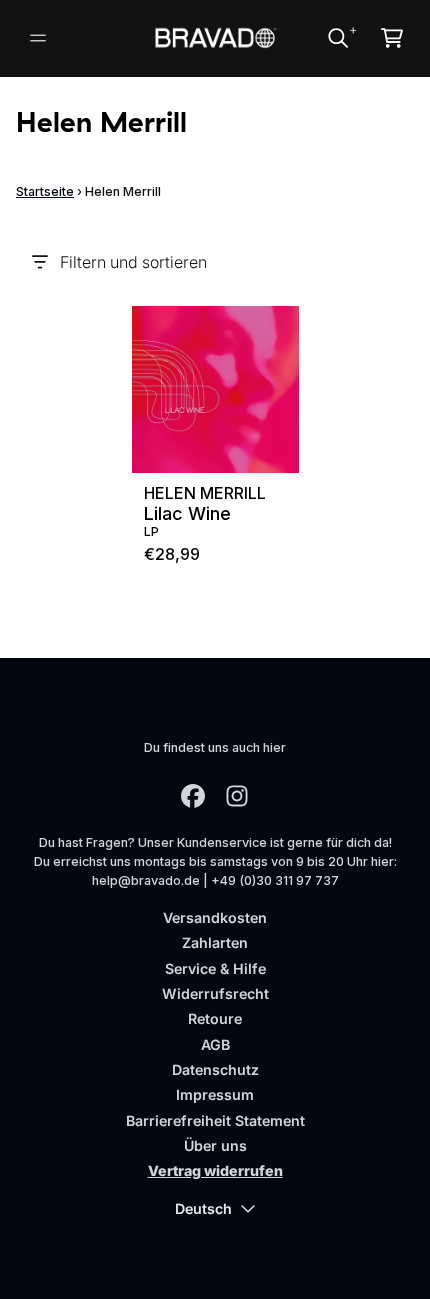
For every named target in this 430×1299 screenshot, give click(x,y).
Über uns (215, 1145)
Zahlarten (215, 942)
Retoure (215, 1018)
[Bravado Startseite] (215, 38)
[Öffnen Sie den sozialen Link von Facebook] (193, 796)
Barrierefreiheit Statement (215, 1120)
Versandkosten (215, 917)
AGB (215, 1044)
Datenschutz (215, 1069)
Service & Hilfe (215, 968)
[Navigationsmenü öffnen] (38, 38)
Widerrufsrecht (215, 993)
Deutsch (203, 1208)
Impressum (215, 1094)
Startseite (45, 191)
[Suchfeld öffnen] (337, 38)
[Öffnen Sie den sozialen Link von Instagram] (237, 796)
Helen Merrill (205, 493)
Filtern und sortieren (133, 262)
